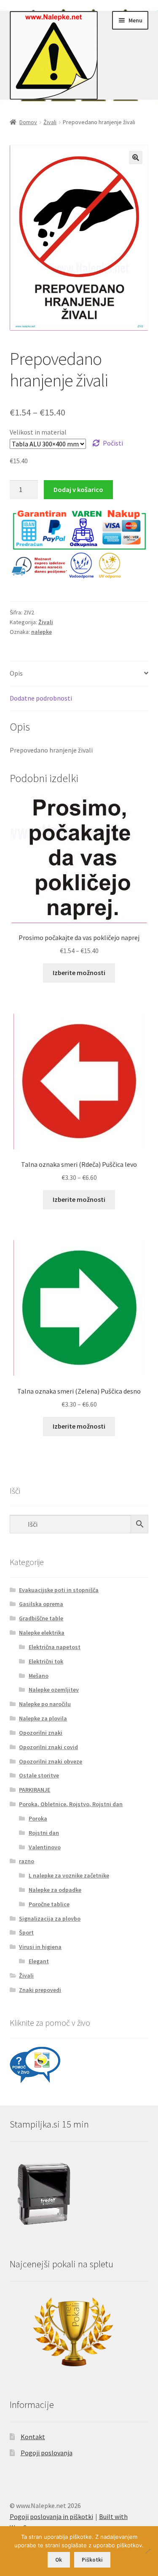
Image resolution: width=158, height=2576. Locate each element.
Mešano (39, 1676)
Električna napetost (55, 1647)
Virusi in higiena (40, 1947)
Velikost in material (38, 432)
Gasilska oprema (41, 1604)
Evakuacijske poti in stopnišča (59, 1590)
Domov (28, 122)
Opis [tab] (16, 673)
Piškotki (92, 2560)
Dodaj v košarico (78, 489)
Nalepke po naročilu (45, 1704)
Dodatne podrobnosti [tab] (41, 698)
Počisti (113, 443)
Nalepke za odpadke (55, 1890)
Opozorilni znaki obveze (51, 1761)
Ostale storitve (39, 1775)
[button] (136, 158)
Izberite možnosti (79, 973)
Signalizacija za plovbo (50, 1918)
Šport (26, 1932)
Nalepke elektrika (42, 1633)
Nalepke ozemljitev (54, 1690)
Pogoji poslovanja (47, 2453)
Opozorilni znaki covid (48, 1747)
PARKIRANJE (35, 1790)
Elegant (39, 1961)
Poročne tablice (49, 1904)
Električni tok (46, 1661)
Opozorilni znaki (41, 1733)
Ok (59, 2560)
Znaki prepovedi (40, 1990)
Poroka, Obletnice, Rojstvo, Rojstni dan (71, 1804)
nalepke (42, 632)
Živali (50, 122)
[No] (147, 2551)
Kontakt (33, 2437)
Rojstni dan (44, 1833)
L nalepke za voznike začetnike (69, 1875)
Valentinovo (45, 1847)
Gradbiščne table (41, 1618)
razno (27, 1861)
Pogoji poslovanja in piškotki (51, 2516)
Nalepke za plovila (43, 1718)
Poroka (38, 1818)
